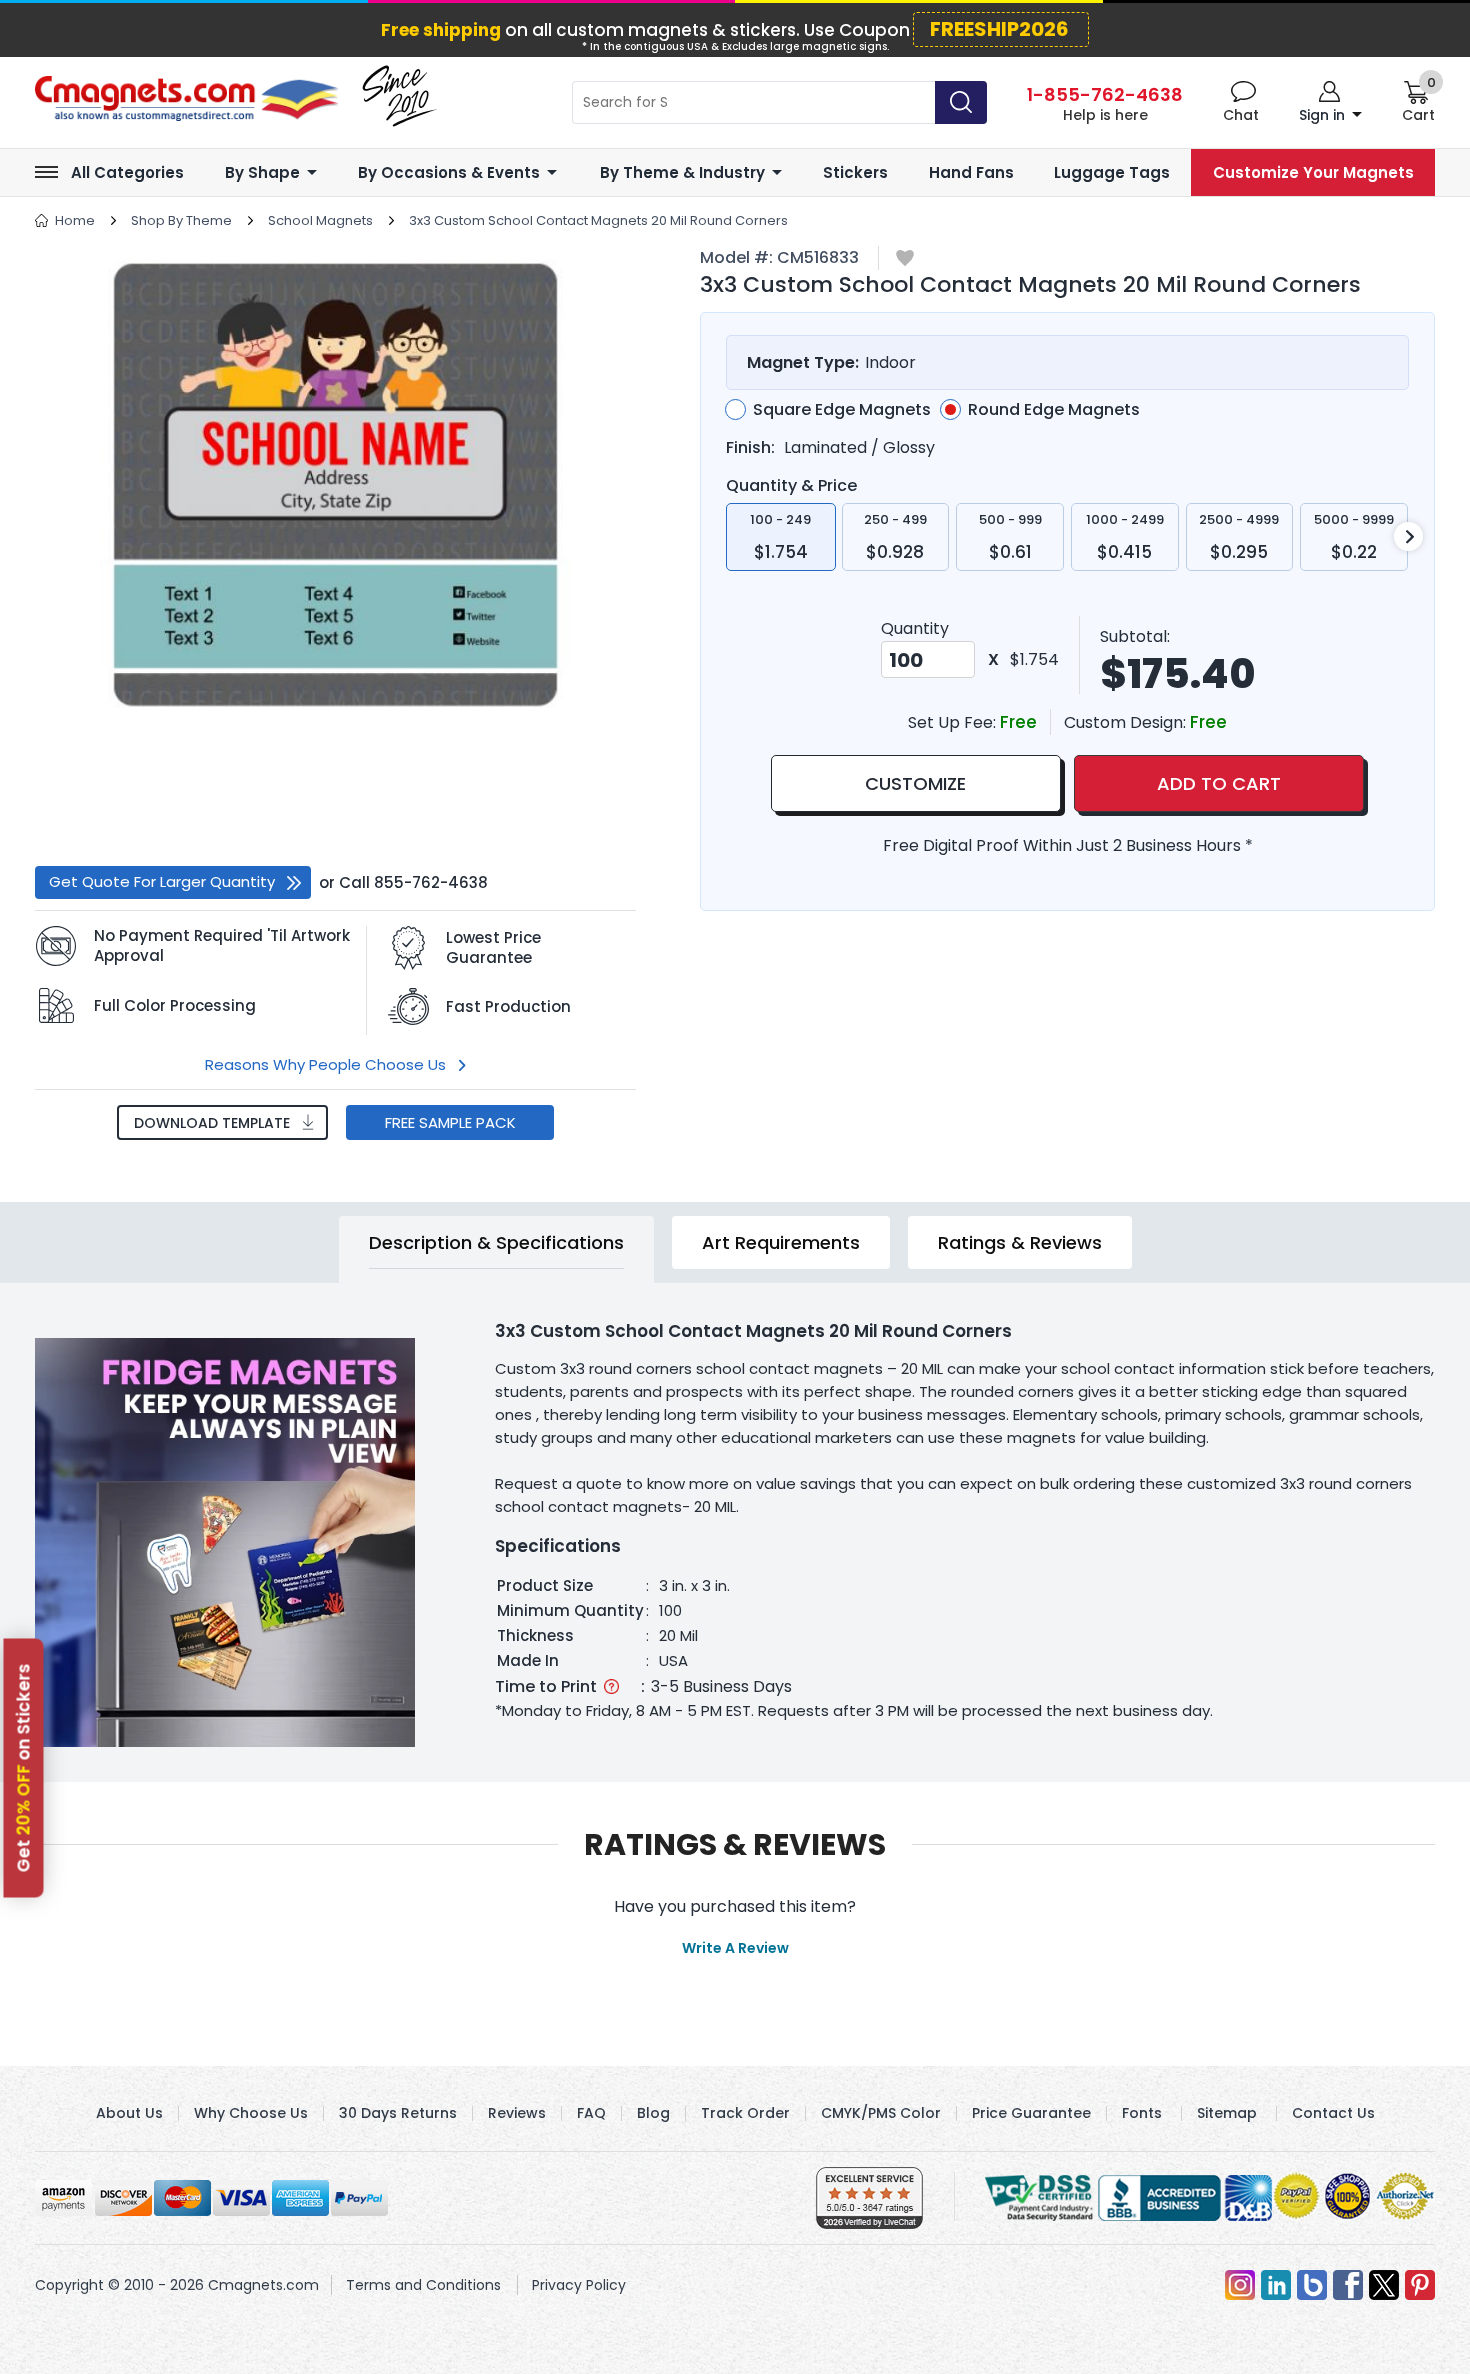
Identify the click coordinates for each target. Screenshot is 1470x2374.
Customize (915, 783)
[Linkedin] (1276, 2285)
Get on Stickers (24, 1767)
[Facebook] (1348, 2285)
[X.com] (1384, 2285)
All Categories (127, 172)
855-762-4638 (431, 882)
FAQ (591, 2113)
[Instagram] (1240, 2285)
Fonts (1142, 2113)
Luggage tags (1112, 172)
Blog (653, 2113)
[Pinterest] (1420, 2285)
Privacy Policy (579, 2285)
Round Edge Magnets (1054, 410)
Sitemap (1227, 2113)
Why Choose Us (251, 2113)
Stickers (855, 172)
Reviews (517, 2113)
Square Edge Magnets (842, 410)
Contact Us (1333, 2113)
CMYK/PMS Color (881, 2113)
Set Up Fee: (954, 722)
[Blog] (1312, 2285)
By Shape (262, 172)
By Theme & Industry (682, 172)
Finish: (750, 447)
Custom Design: (1127, 722)
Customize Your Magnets (1313, 172)
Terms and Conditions (423, 2285)
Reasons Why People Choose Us (325, 1064)
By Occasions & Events (449, 172)
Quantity (915, 628)
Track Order (745, 2113)
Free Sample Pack (450, 1122)
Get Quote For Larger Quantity (162, 881)
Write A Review (735, 1948)
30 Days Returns (398, 2113)
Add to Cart (1219, 783)
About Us (129, 2113)
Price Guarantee (1031, 2113)
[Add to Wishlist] (905, 259)
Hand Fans (971, 172)
